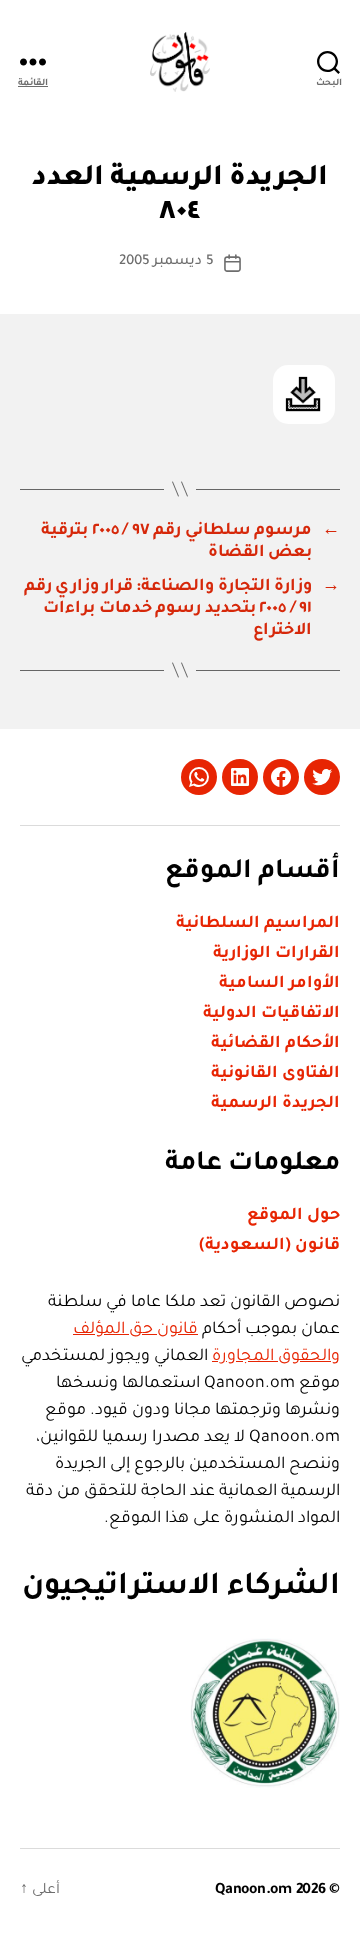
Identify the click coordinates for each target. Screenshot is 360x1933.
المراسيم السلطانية (258, 924)
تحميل (304, 394)
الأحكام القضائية (275, 1044)
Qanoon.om (253, 1891)
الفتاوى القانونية (275, 1074)
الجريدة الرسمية (275, 1104)
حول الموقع (293, 1216)
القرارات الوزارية (276, 954)
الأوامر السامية (279, 984)
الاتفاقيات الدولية (271, 1014)
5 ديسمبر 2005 (167, 261)
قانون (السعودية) (269, 1246)
